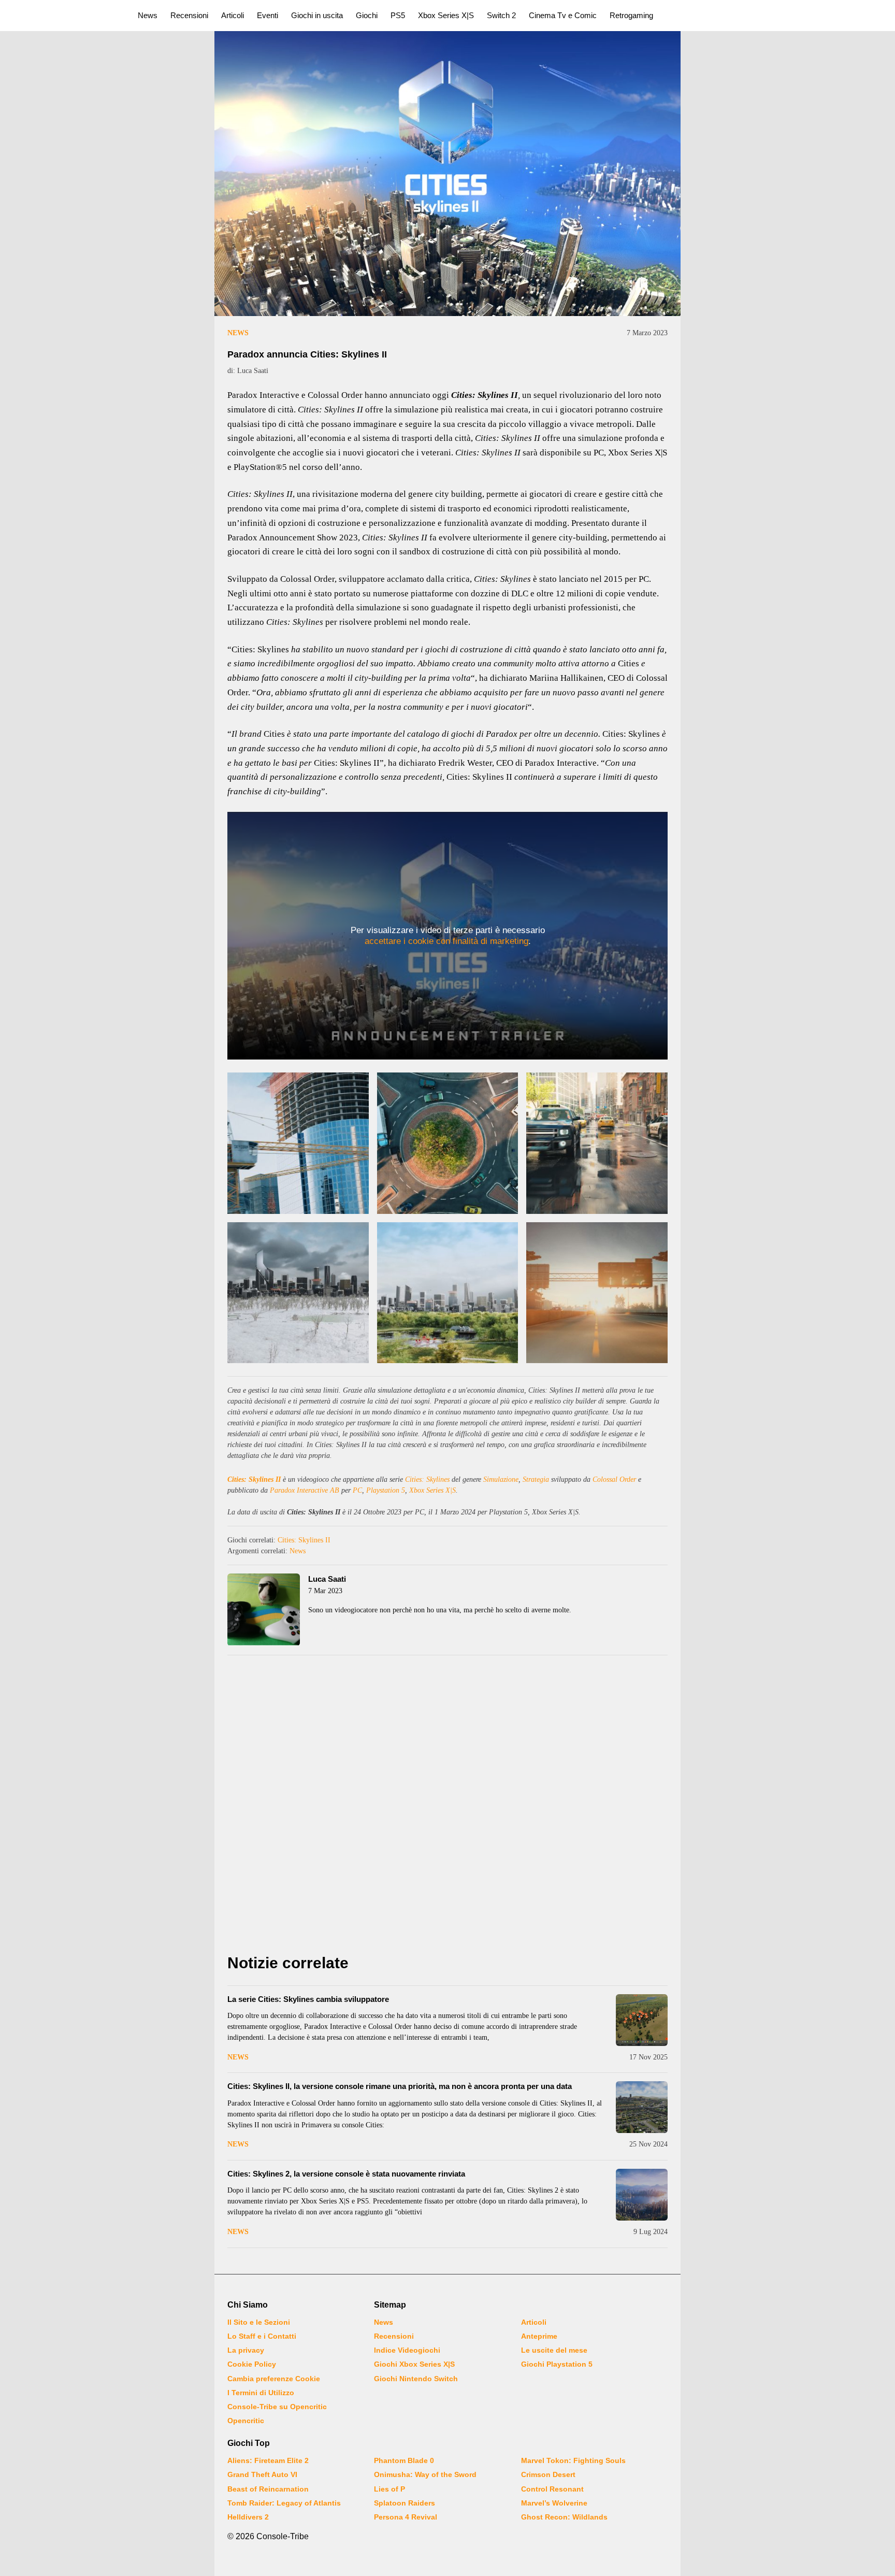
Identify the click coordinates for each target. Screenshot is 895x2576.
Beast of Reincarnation (268, 2489)
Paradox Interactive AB (305, 1490)
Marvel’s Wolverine (554, 2503)
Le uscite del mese (554, 2350)
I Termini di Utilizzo (261, 2393)
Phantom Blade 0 (404, 2460)
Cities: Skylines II (254, 1479)
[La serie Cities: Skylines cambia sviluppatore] (642, 2020)
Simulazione (501, 1479)
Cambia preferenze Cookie (274, 2379)
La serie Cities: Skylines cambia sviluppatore (308, 1999)
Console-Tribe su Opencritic (277, 2407)
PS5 (398, 15)
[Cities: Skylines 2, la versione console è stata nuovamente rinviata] (642, 2195)
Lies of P (389, 2489)
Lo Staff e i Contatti (262, 2336)
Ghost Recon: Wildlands (564, 2517)
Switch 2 (501, 15)
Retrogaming (631, 15)
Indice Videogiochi (407, 2350)
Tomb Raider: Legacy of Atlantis (284, 2503)
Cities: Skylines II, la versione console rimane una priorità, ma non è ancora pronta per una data (400, 2086)
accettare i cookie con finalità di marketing (446, 941)
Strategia (536, 1479)
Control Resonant (552, 2489)
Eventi (268, 15)
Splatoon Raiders (405, 2503)
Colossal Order (614, 1479)
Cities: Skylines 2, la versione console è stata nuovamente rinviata (346, 2174)
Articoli (233, 15)
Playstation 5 (386, 1490)
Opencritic (246, 2421)
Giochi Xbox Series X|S (414, 2364)
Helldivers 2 (248, 2517)
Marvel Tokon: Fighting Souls (573, 2460)
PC (357, 1490)
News (148, 15)
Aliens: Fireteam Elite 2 (268, 2460)
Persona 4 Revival (406, 2517)
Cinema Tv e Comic (563, 15)
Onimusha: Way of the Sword (425, 2474)
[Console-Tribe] (63, 16)
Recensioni (189, 15)
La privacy (246, 2350)
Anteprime (539, 2336)
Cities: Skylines (427, 1479)
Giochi (367, 15)
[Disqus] (447, 1807)
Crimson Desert (548, 2474)
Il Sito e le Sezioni (259, 2322)
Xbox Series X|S (446, 15)
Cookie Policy (252, 2364)
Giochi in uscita (317, 15)
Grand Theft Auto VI (262, 2474)
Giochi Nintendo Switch (416, 2379)
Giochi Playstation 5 (557, 2364)
